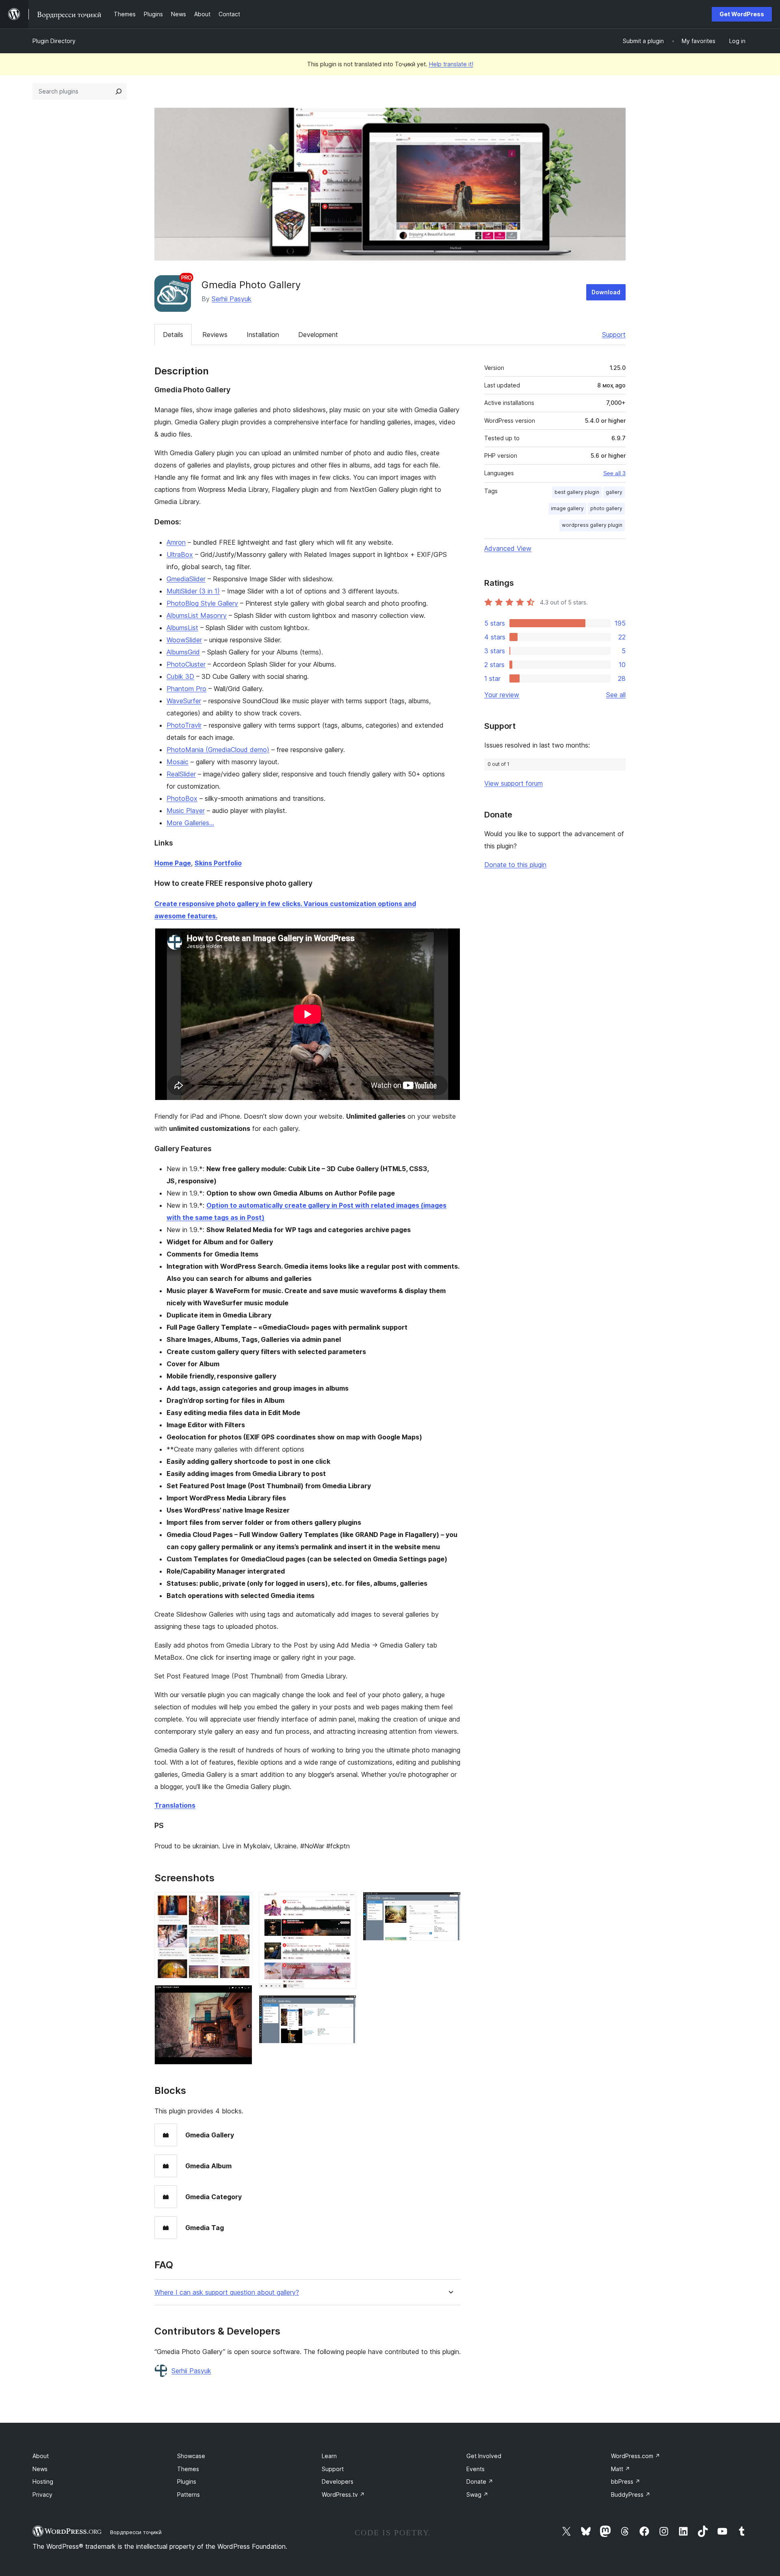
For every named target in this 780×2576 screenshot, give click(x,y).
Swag (477, 2494)
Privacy (42, 2494)
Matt (621, 2469)
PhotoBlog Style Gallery (202, 603)
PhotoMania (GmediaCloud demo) (218, 750)
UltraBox (180, 554)
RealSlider (181, 774)
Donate (480, 2481)
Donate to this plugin (515, 865)
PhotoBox (182, 798)
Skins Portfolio (218, 863)
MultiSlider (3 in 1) (193, 591)
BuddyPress (631, 2494)
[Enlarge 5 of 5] (450, 1903)
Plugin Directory (54, 41)
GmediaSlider (186, 579)
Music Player (186, 811)
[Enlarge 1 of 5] (241, 1903)
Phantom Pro (186, 689)
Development (318, 335)
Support (614, 335)
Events (476, 2469)
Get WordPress (742, 14)
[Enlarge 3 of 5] (345, 1903)
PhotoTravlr (184, 725)
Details (173, 335)
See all (616, 695)
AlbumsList (182, 628)
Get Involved (484, 2456)
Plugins (187, 2481)
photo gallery (606, 508)
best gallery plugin (577, 492)
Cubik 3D (180, 676)
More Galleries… (190, 823)
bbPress (626, 2481)
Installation (263, 335)
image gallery (567, 508)
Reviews (215, 335)
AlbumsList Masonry (197, 615)
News (40, 2469)
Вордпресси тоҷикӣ (136, 2532)
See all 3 (614, 473)
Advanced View (508, 548)
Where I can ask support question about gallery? (227, 2292)
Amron (176, 542)
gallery (614, 492)
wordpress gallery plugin (592, 525)
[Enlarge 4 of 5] (345, 2006)
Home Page (173, 863)
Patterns (188, 2494)
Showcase (191, 2456)
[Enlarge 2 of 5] (241, 1996)
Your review (502, 695)
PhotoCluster (186, 664)
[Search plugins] (119, 91)
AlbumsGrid (183, 652)
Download (606, 292)
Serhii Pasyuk (232, 299)
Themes (188, 2469)
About (41, 2456)
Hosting (43, 2481)
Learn (329, 2456)
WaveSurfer (184, 701)
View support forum (513, 783)
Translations (175, 1805)
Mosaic (178, 762)
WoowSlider (184, 640)
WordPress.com (636, 2456)
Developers (338, 2481)
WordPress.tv (343, 2494)
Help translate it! (451, 64)
